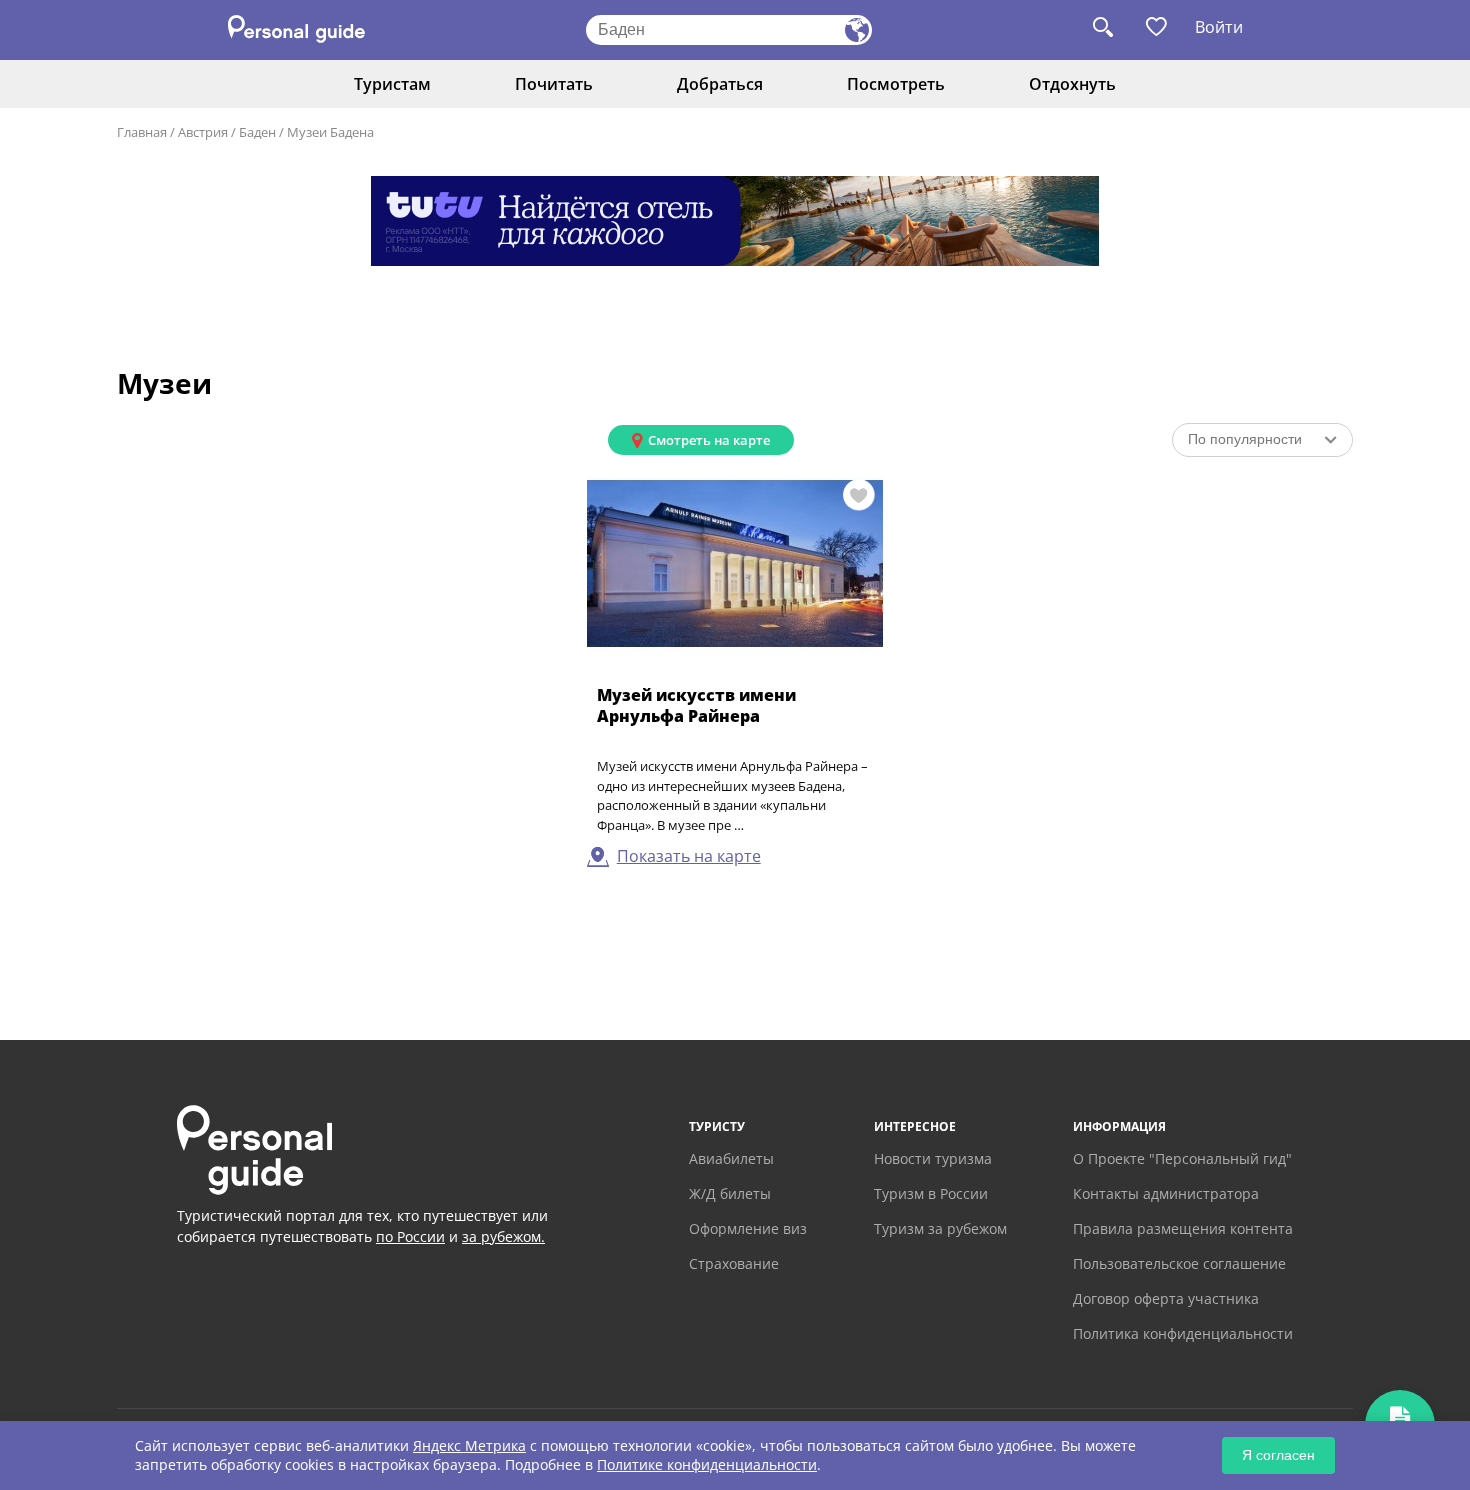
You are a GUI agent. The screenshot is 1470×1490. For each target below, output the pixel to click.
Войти (1219, 27)
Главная (142, 132)
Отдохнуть (1072, 84)
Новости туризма (933, 1158)
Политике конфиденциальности (707, 1464)
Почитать (554, 84)
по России (410, 1236)
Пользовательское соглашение (1179, 1263)
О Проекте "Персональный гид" (1182, 1158)
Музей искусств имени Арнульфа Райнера (696, 705)
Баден (257, 132)
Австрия (203, 132)
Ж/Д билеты (730, 1193)
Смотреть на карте (709, 440)
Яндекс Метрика (469, 1445)
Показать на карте (689, 856)
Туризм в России (931, 1193)
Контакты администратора (1166, 1193)
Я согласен (1278, 1455)
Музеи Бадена (330, 132)
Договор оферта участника (1166, 1298)
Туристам (392, 84)
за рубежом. (503, 1236)
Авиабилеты (731, 1158)
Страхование (734, 1263)
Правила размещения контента (1183, 1228)
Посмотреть (896, 84)
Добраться (720, 84)
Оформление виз (748, 1228)
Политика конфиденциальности (1183, 1333)
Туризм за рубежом (940, 1228)
